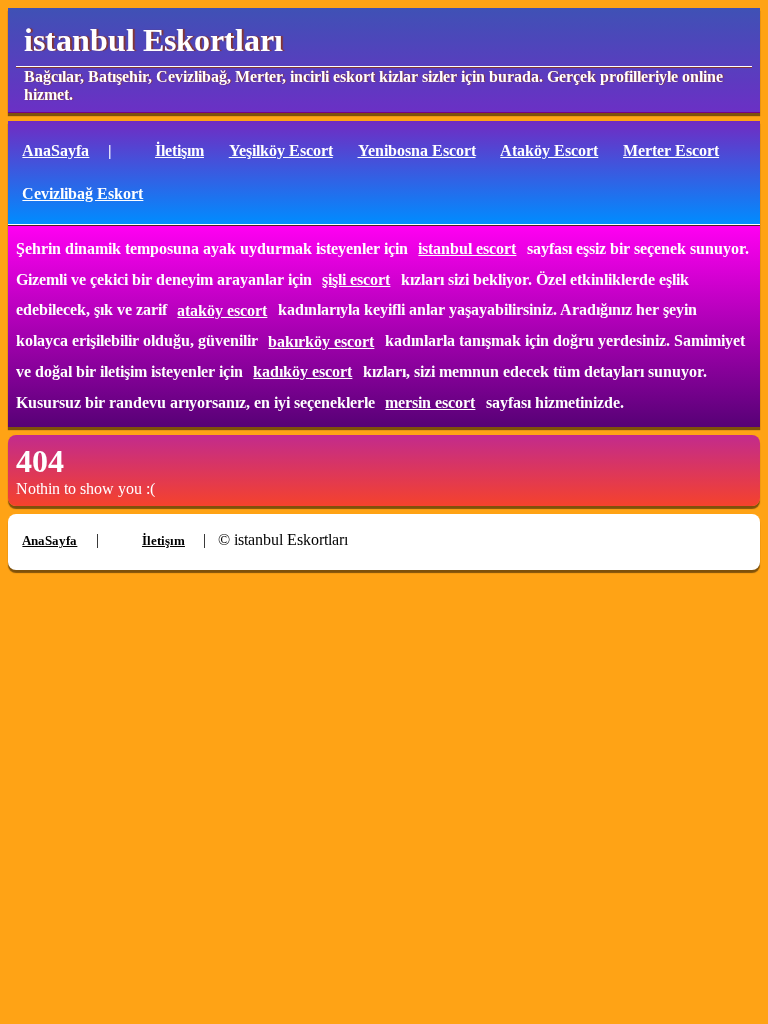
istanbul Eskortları (153, 40)
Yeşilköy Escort (281, 150)
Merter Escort (671, 150)
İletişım (179, 150)
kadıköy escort (302, 371)
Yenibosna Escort (417, 150)
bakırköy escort (321, 341)
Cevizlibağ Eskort (82, 193)
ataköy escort (222, 310)
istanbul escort (467, 248)
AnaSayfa (55, 150)
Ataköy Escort (549, 150)
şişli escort (356, 279)
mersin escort (430, 402)
